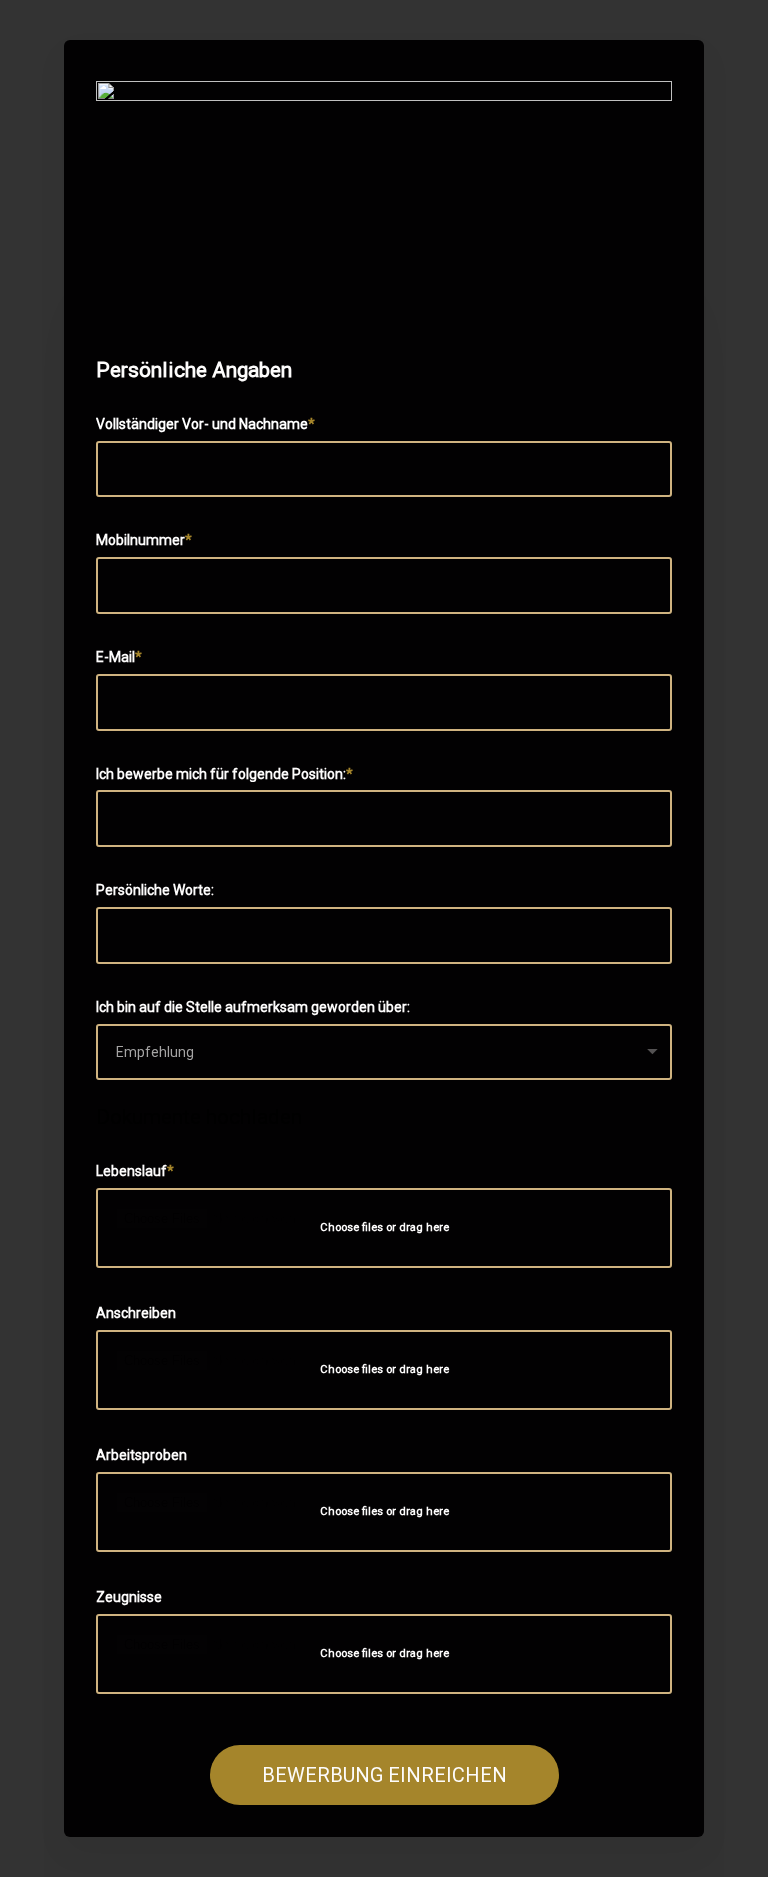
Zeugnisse (129, 1597)
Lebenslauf (131, 1171)
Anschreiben (136, 1313)
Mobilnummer (140, 540)
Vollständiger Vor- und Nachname (202, 424)
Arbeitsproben (141, 1455)
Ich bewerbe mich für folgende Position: (221, 774)
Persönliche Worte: (155, 890)
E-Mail (115, 657)
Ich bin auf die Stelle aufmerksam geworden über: (253, 1007)
